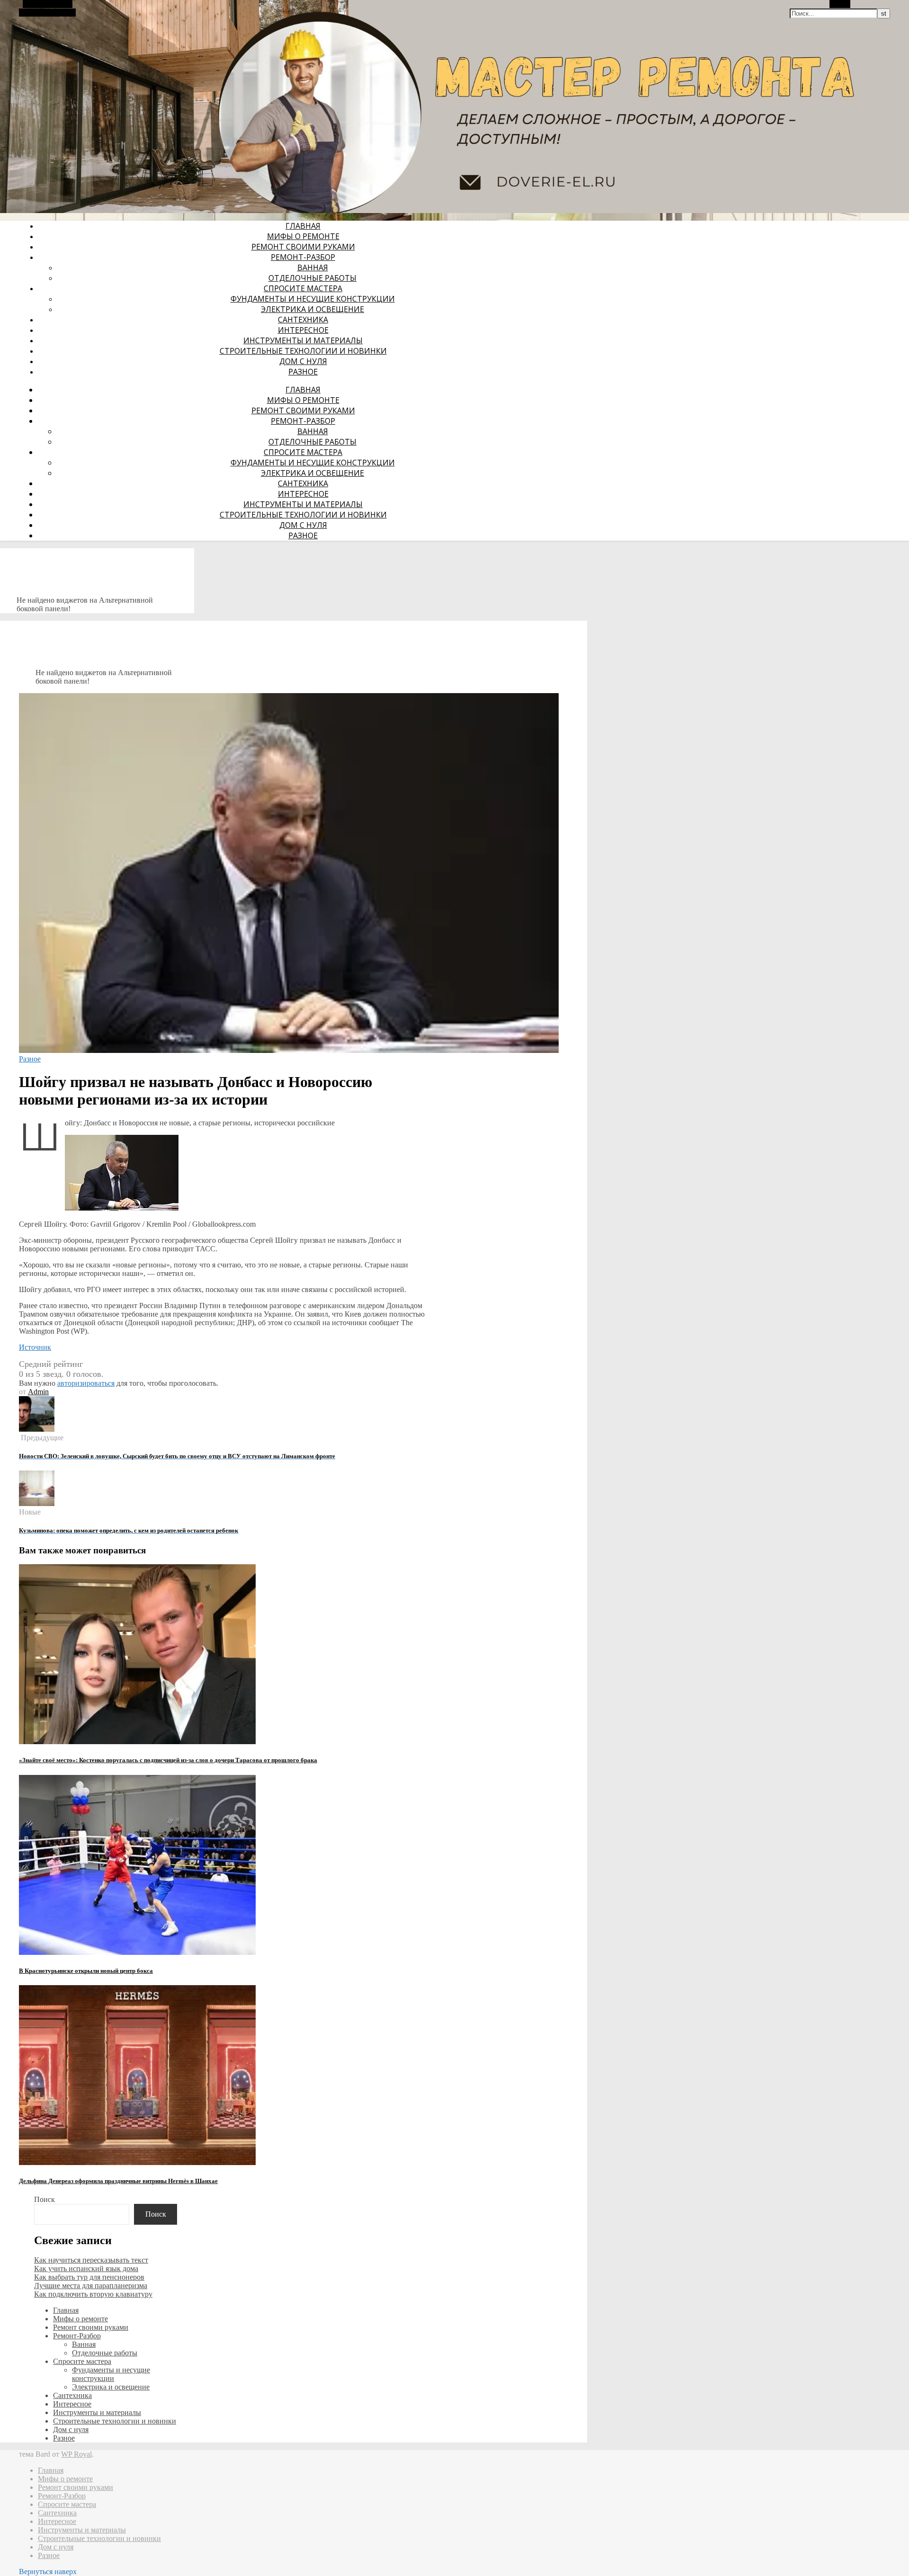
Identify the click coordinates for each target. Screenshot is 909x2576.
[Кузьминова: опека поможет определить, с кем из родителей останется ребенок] (37, 1503)
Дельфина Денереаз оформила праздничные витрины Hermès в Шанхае (118, 2181)
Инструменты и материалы (303, 340)
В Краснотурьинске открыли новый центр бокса (86, 1971)
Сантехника (303, 320)
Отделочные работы (312, 278)
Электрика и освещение (312, 309)
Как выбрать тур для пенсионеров (89, 2277)
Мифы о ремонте (303, 236)
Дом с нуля (303, 361)
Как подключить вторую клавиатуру (93, 2294)
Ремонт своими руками (303, 247)
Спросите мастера (303, 288)
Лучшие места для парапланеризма (91, 2286)
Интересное (303, 330)
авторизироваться (86, 1383)
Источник (35, 1347)
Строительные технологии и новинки (303, 351)
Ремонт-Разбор (303, 257)
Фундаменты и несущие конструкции (313, 299)
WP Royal (76, 2454)
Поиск (45, 2199)
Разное (303, 372)
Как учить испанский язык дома (86, 2268)
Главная (303, 226)
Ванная (313, 267)
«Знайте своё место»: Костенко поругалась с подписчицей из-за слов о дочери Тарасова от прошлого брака (168, 1760)
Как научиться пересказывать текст (91, 2260)
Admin (38, 1392)
